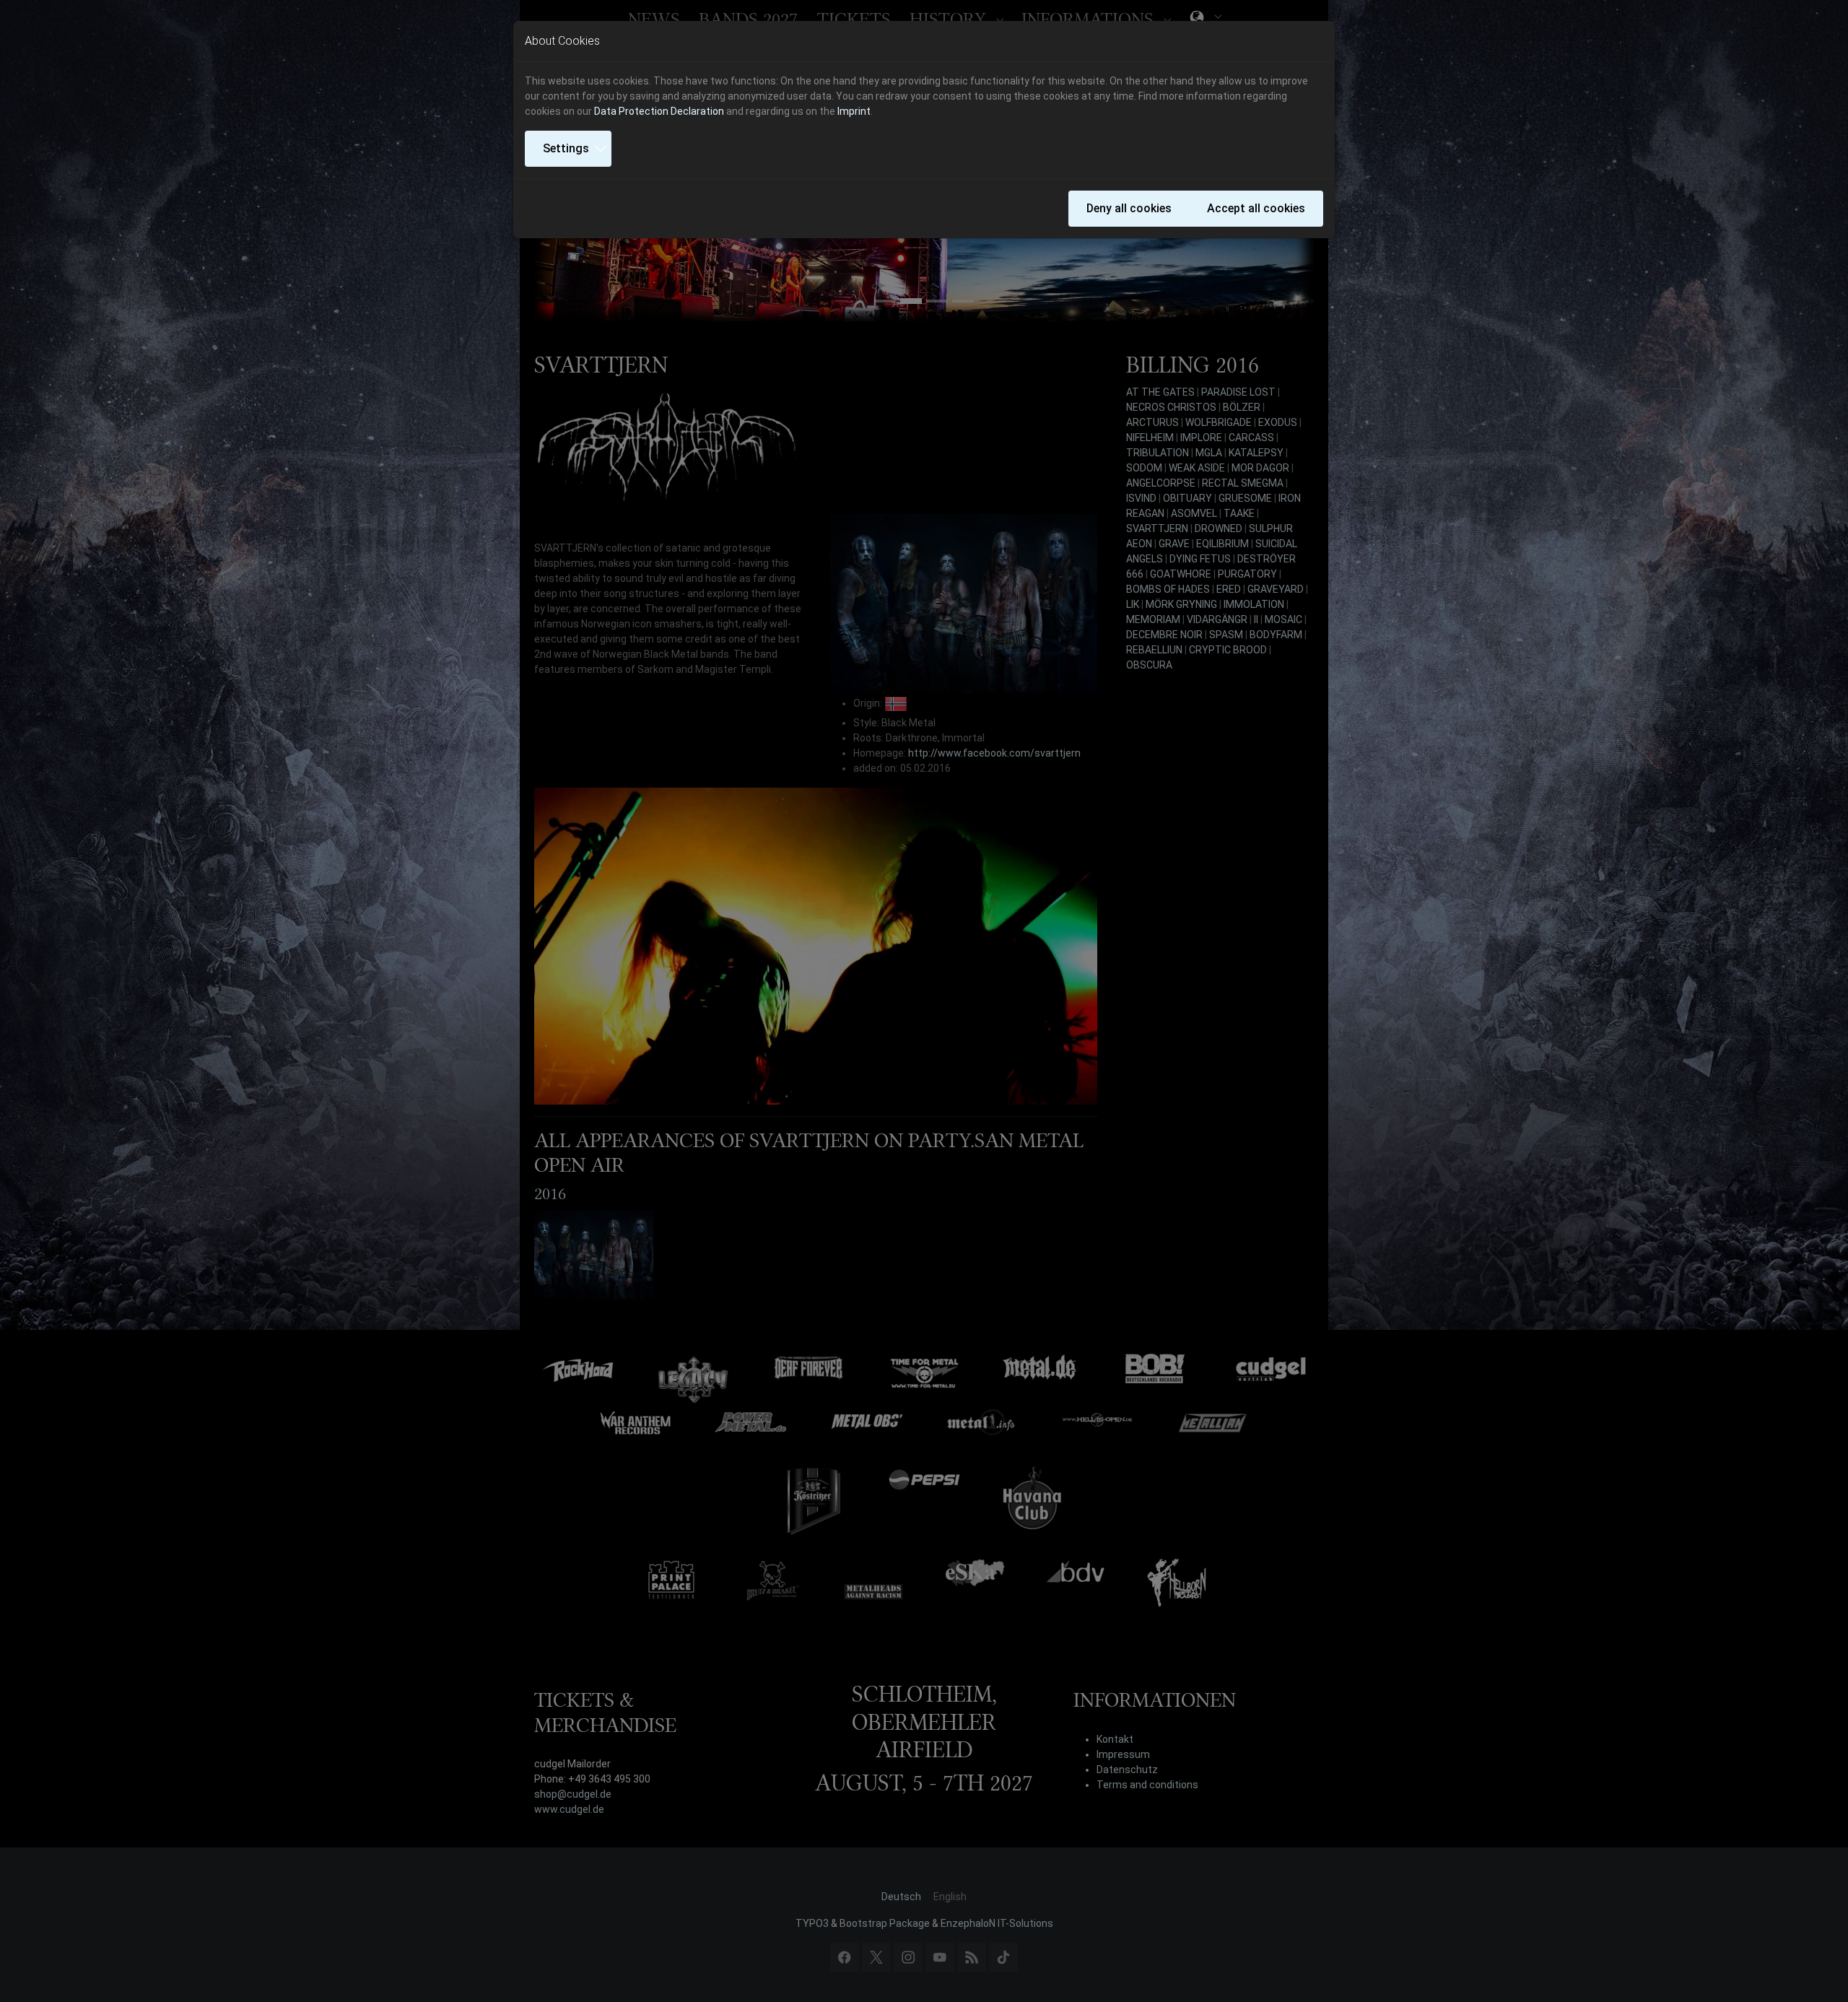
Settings (566, 148)
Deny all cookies (1129, 208)
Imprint (854, 111)
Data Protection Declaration (659, 111)
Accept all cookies (1256, 208)
